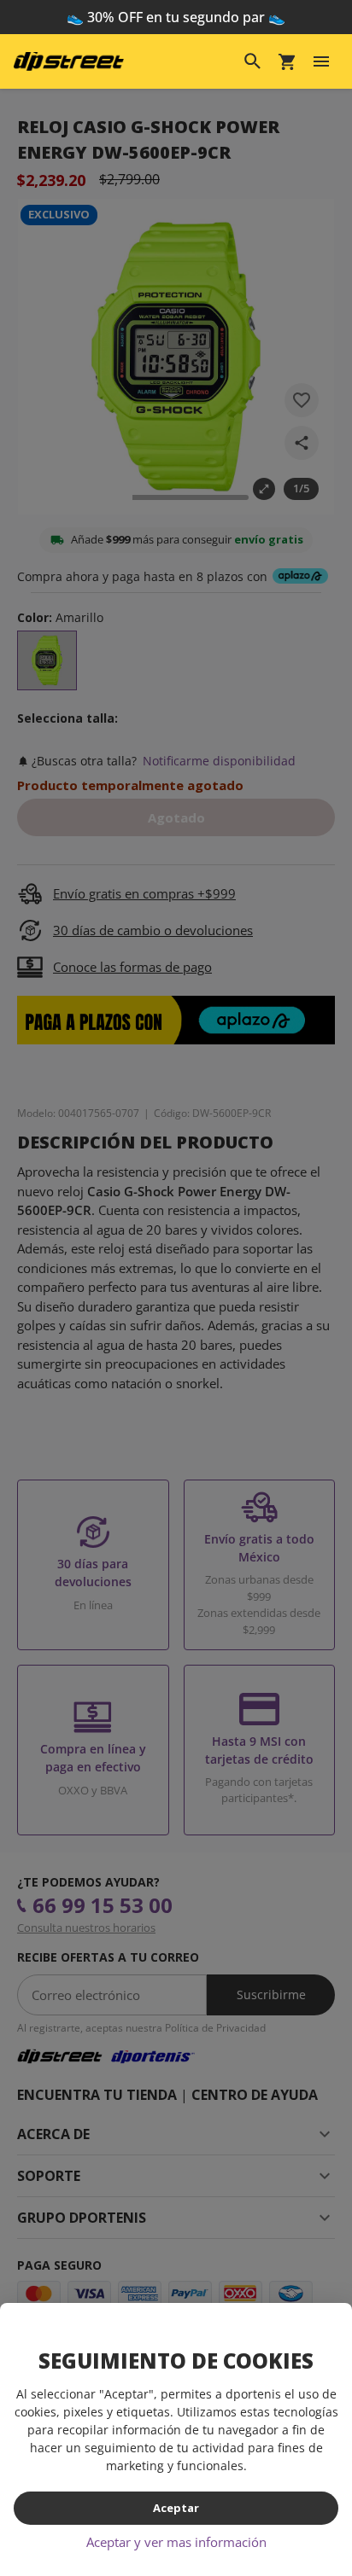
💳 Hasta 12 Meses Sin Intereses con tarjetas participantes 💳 (176, 27)
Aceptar (176, 2508)
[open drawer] (321, 82)
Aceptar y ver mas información (176, 2542)
